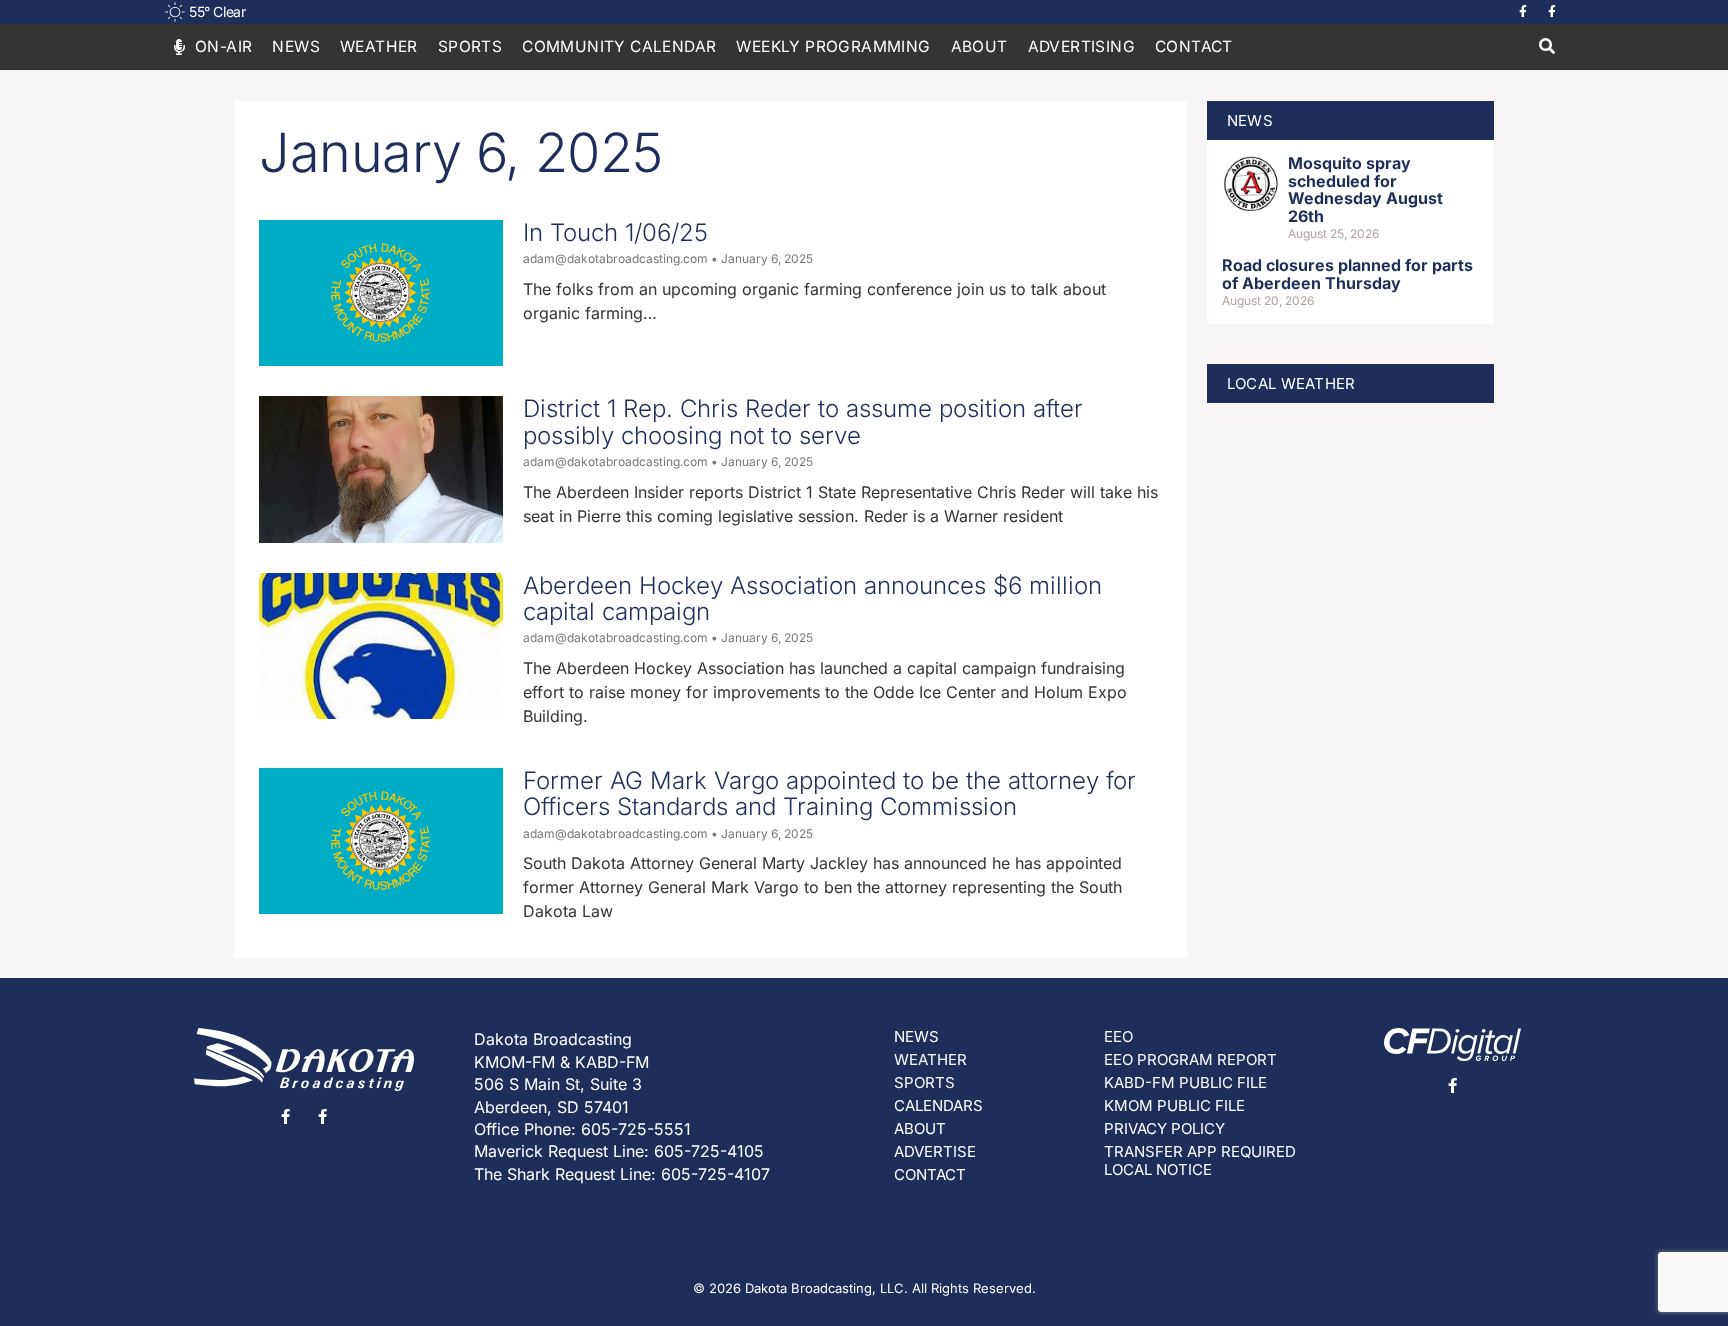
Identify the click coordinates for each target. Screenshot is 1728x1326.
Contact (1194, 46)
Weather (379, 46)
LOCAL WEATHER (1291, 383)
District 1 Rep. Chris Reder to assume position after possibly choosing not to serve (803, 421)
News (296, 46)
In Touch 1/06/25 (615, 232)
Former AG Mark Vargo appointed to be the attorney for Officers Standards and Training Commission (829, 793)
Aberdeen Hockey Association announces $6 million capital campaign (812, 598)
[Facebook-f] (1523, 12)
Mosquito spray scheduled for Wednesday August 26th (1365, 189)
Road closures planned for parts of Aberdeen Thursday (1347, 274)
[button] (1546, 47)
